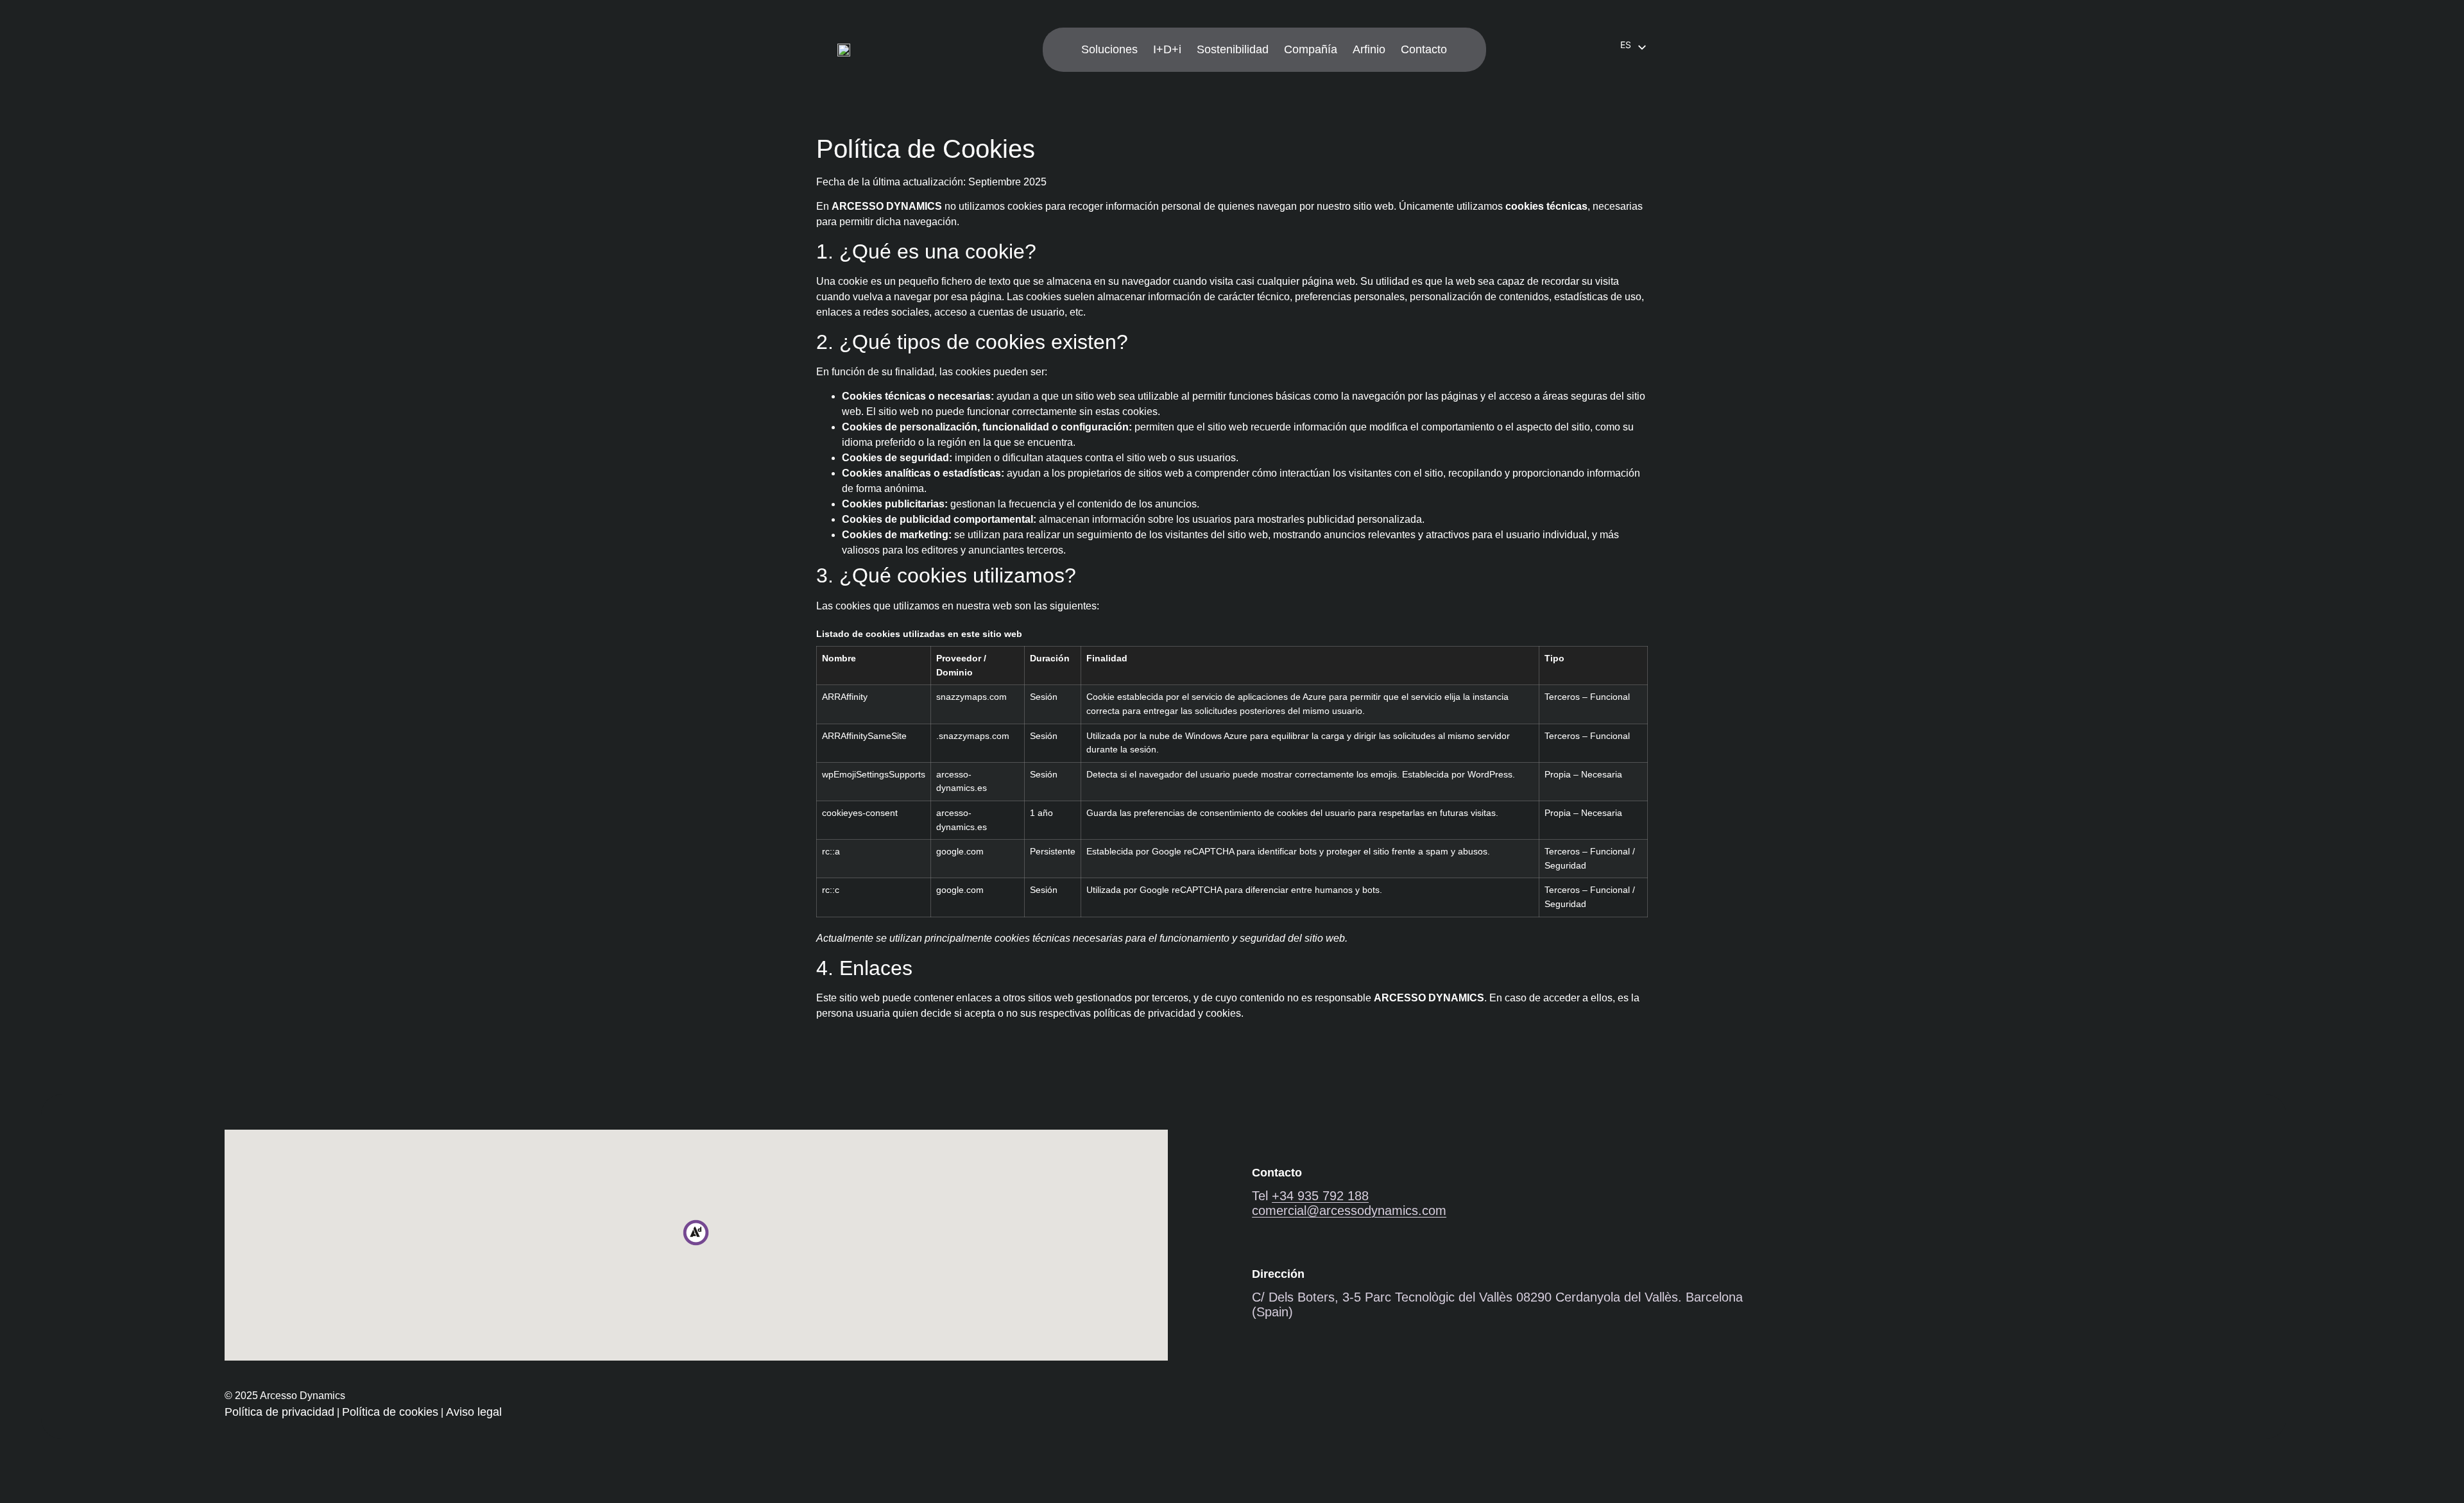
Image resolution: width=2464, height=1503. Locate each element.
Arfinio (1369, 49)
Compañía (1311, 49)
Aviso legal (474, 1412)
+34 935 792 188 (1320, 1196)
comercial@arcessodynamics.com (1349, 1210)
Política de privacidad (279, 1412)
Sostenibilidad (1233, 49)
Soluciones (1109, 49)
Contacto (1424, 49)
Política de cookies (390, 1412)
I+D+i (1167, 49)
